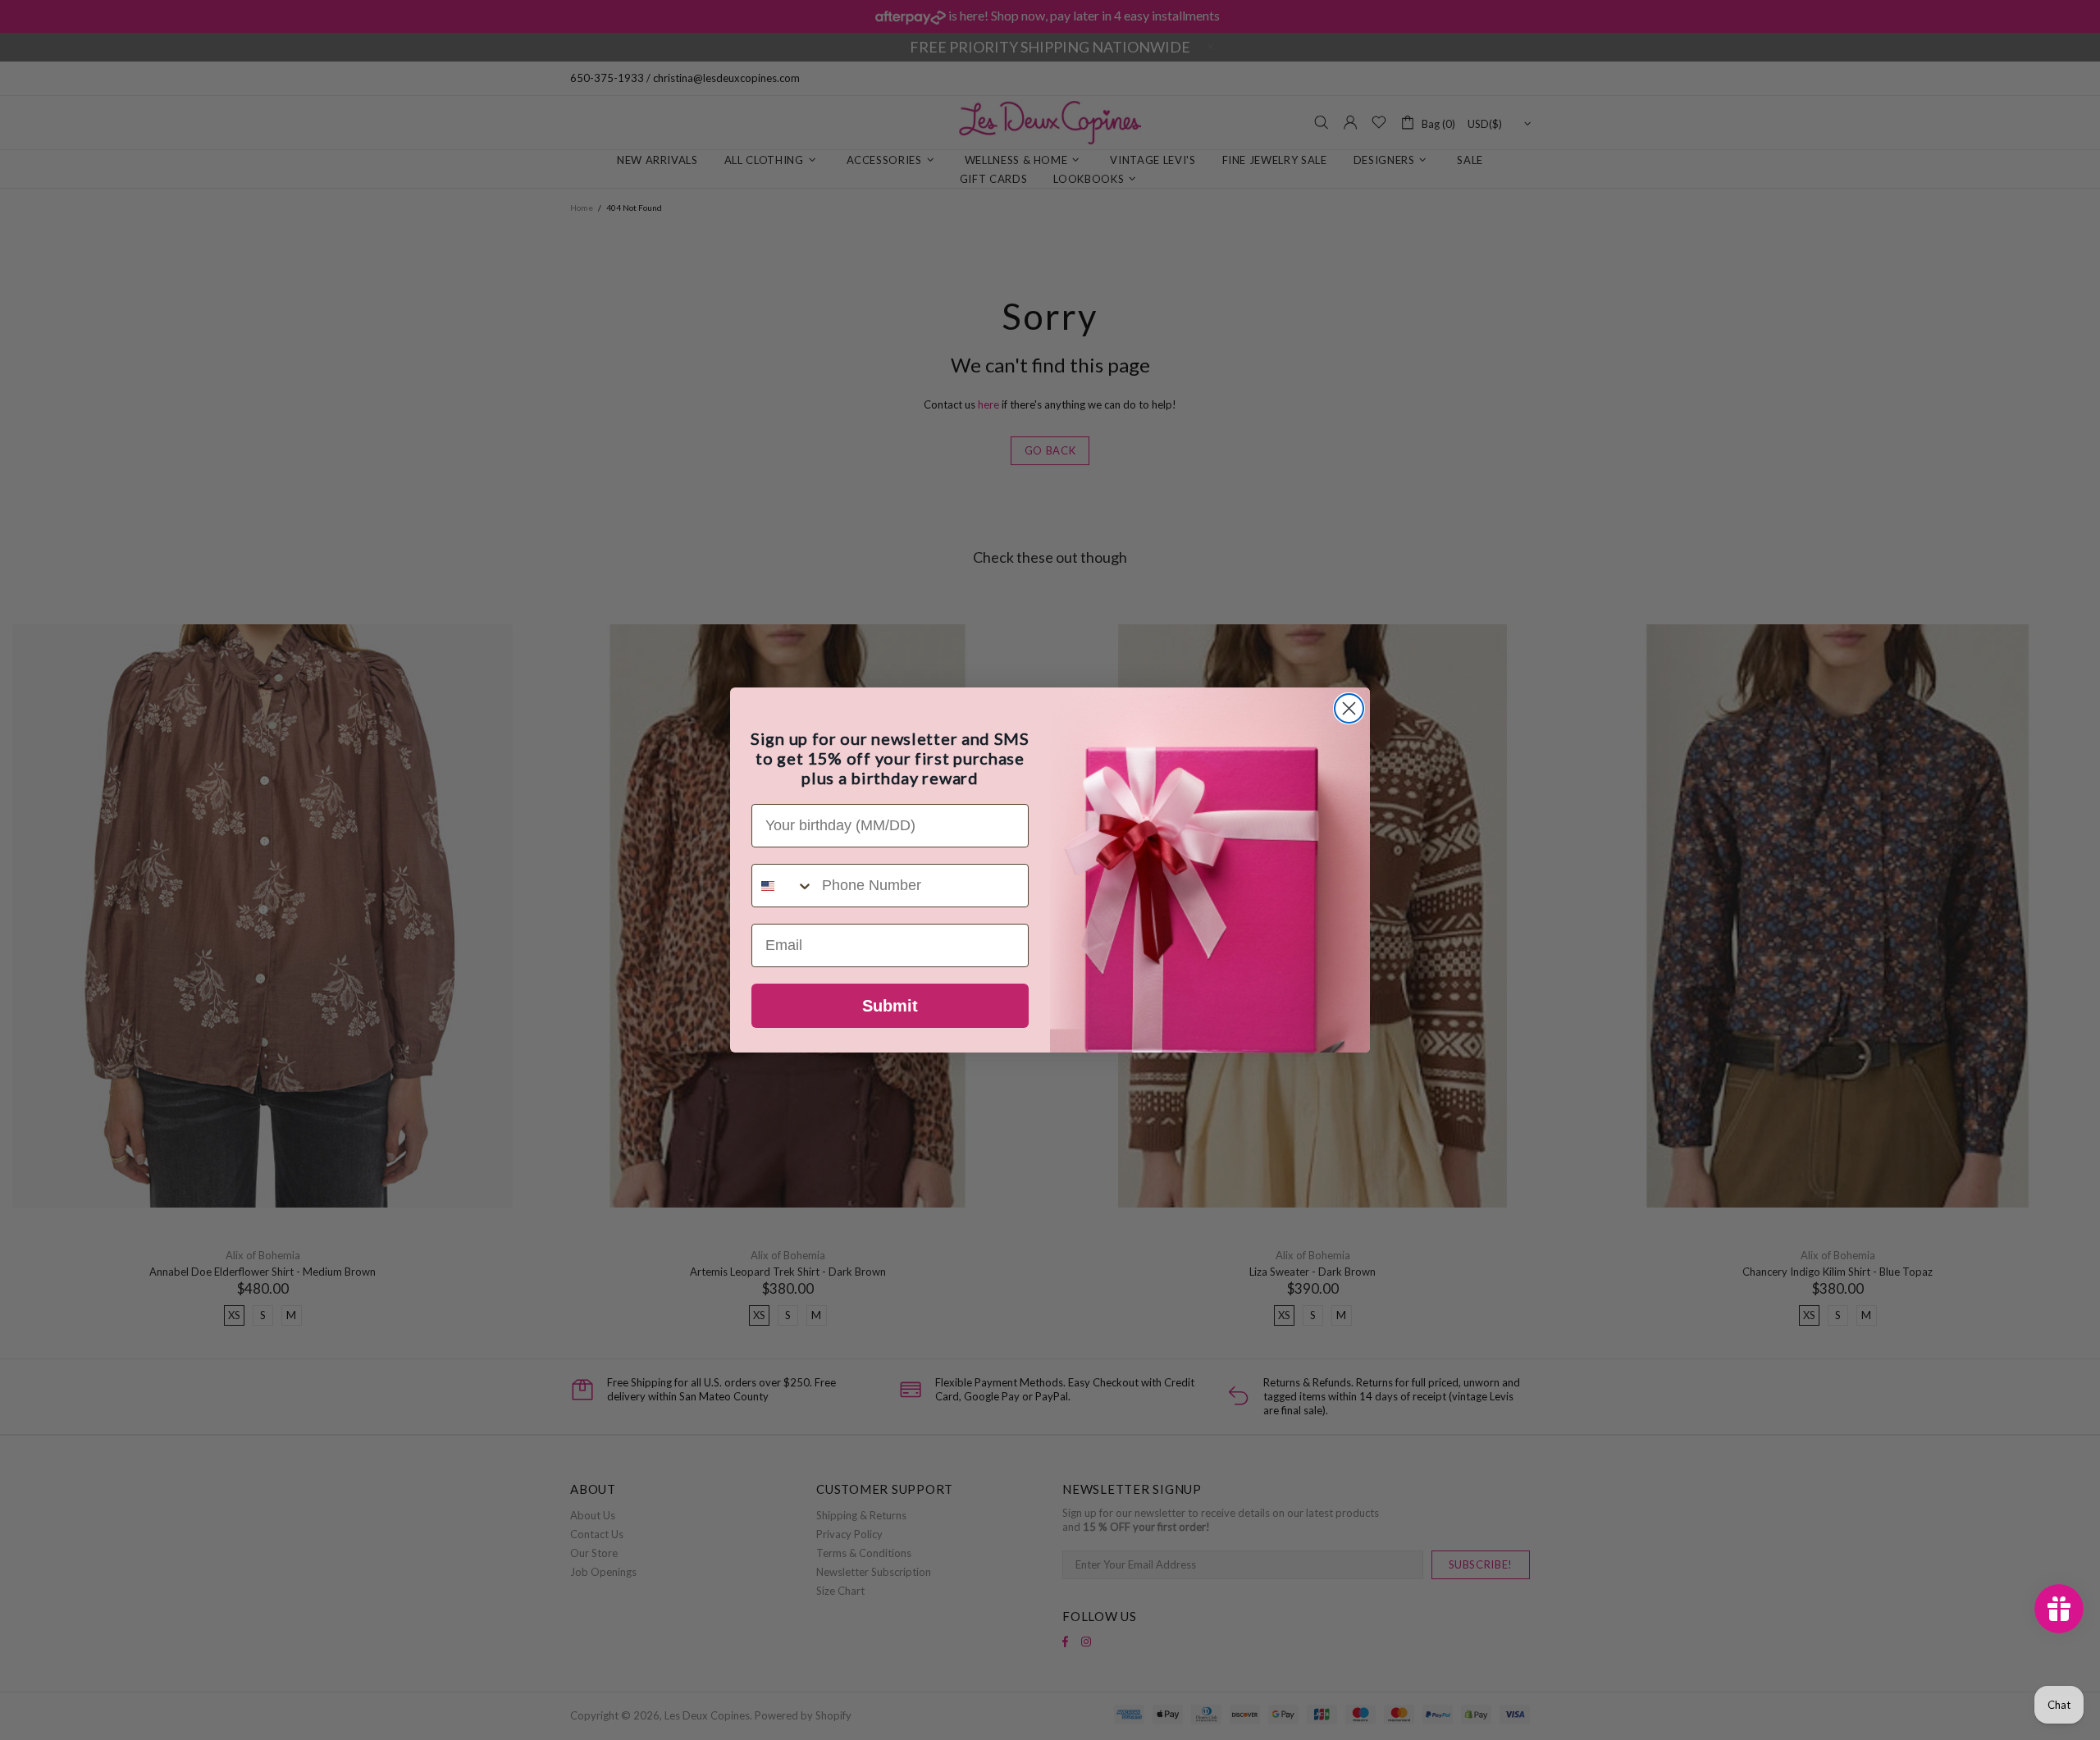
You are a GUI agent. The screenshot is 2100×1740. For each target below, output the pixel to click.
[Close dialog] (1349, 708)
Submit (890, 1006)
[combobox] (783, 886)
